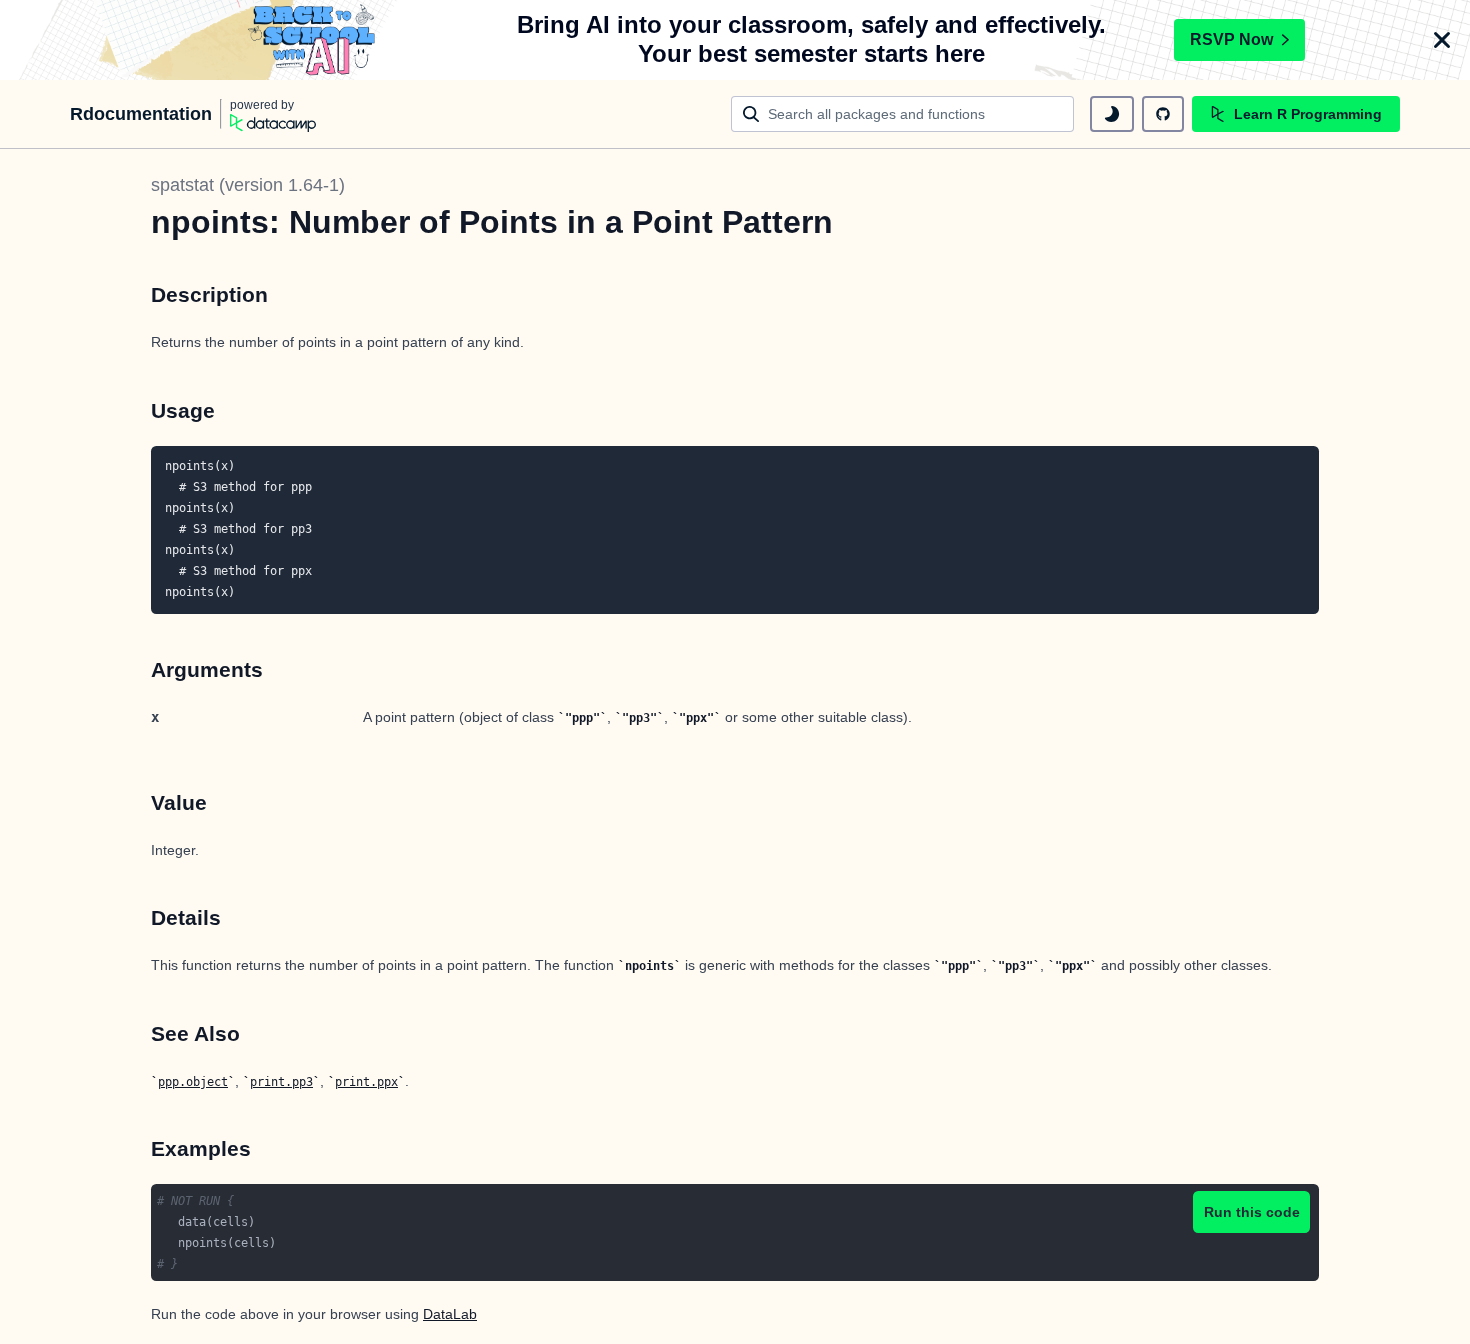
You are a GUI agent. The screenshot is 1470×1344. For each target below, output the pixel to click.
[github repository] (1163, 114)
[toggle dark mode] (1112, 114)
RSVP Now (1231, 39)
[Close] (1442, 40)
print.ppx (366, 1082)
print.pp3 (281, 1082)
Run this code (1252, 1212)
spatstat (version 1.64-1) (248, 185)
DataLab (450, 1314)
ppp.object (193, 1082)
